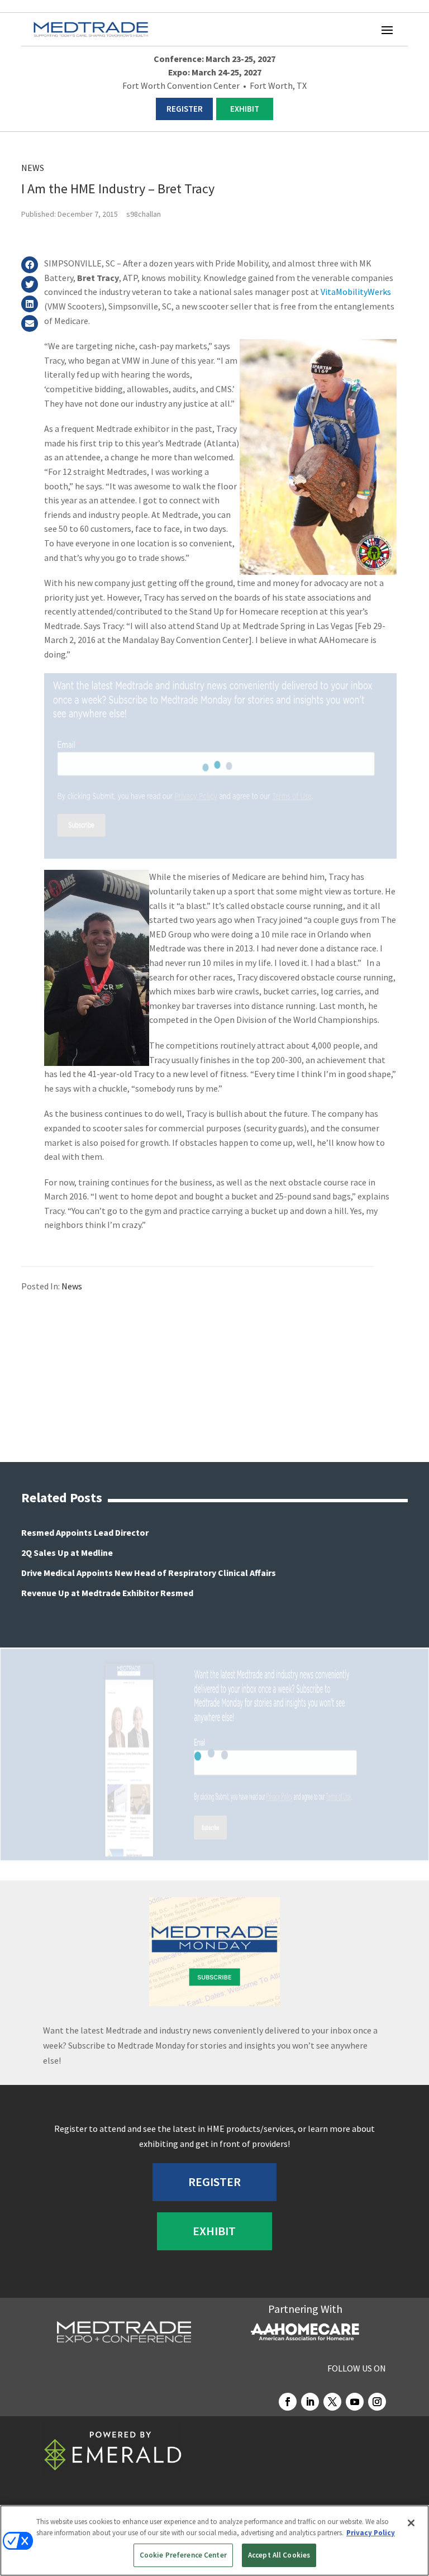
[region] (214, 2541)
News (33, 168)
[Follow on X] (332, 2402)
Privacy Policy (371, 2533)
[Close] (411, 2523)
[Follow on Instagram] (377, 2402)
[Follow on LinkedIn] (310, 2402)
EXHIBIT (245, 109)
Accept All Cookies (279, 2555)
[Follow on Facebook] (288, 2402)
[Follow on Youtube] (355, 2402)
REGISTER (185, 109)
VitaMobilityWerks (356, 292)
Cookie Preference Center (183, 2555)
